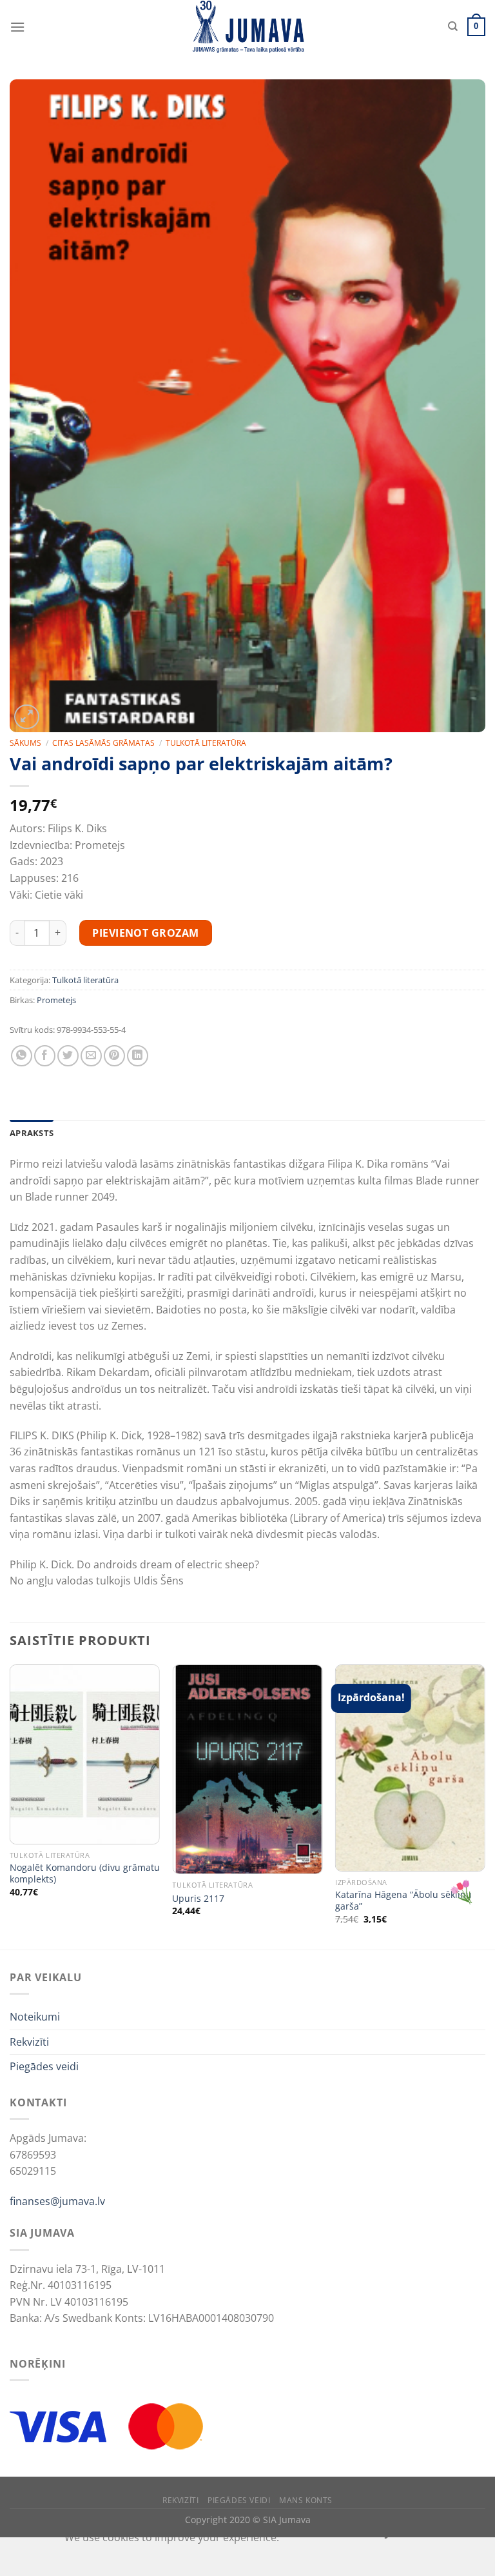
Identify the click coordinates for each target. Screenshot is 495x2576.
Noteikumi (35, 2017)
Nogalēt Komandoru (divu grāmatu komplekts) (85, 1874)
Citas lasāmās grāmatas (103, 743)
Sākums (25, 743)
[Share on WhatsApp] (22, 1056)
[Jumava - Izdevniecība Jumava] (247, 27)
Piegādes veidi (44, 2066)
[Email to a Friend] (91, 1056)
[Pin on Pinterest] (114, 1056)
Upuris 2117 (198, 1899)
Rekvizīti (29, 2042)
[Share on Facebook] (45, 1056)
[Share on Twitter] (68, 1056)
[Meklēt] (453, 26)
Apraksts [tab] (32, 1133)
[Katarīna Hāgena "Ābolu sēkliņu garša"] (410, 1768)
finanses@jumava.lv (57, 2201)
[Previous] (10, 1806)
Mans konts (306, 2500)
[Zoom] (27, 717)
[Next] (485, 1806)
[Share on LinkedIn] (138, 1056)
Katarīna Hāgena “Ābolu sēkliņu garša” (403, 1901)
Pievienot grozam (146, 933)
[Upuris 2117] (247, 1769)
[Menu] (17, 27)
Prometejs (56, 1000)
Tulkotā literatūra (206, 743)
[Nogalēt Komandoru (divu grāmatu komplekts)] (85, 1754)
